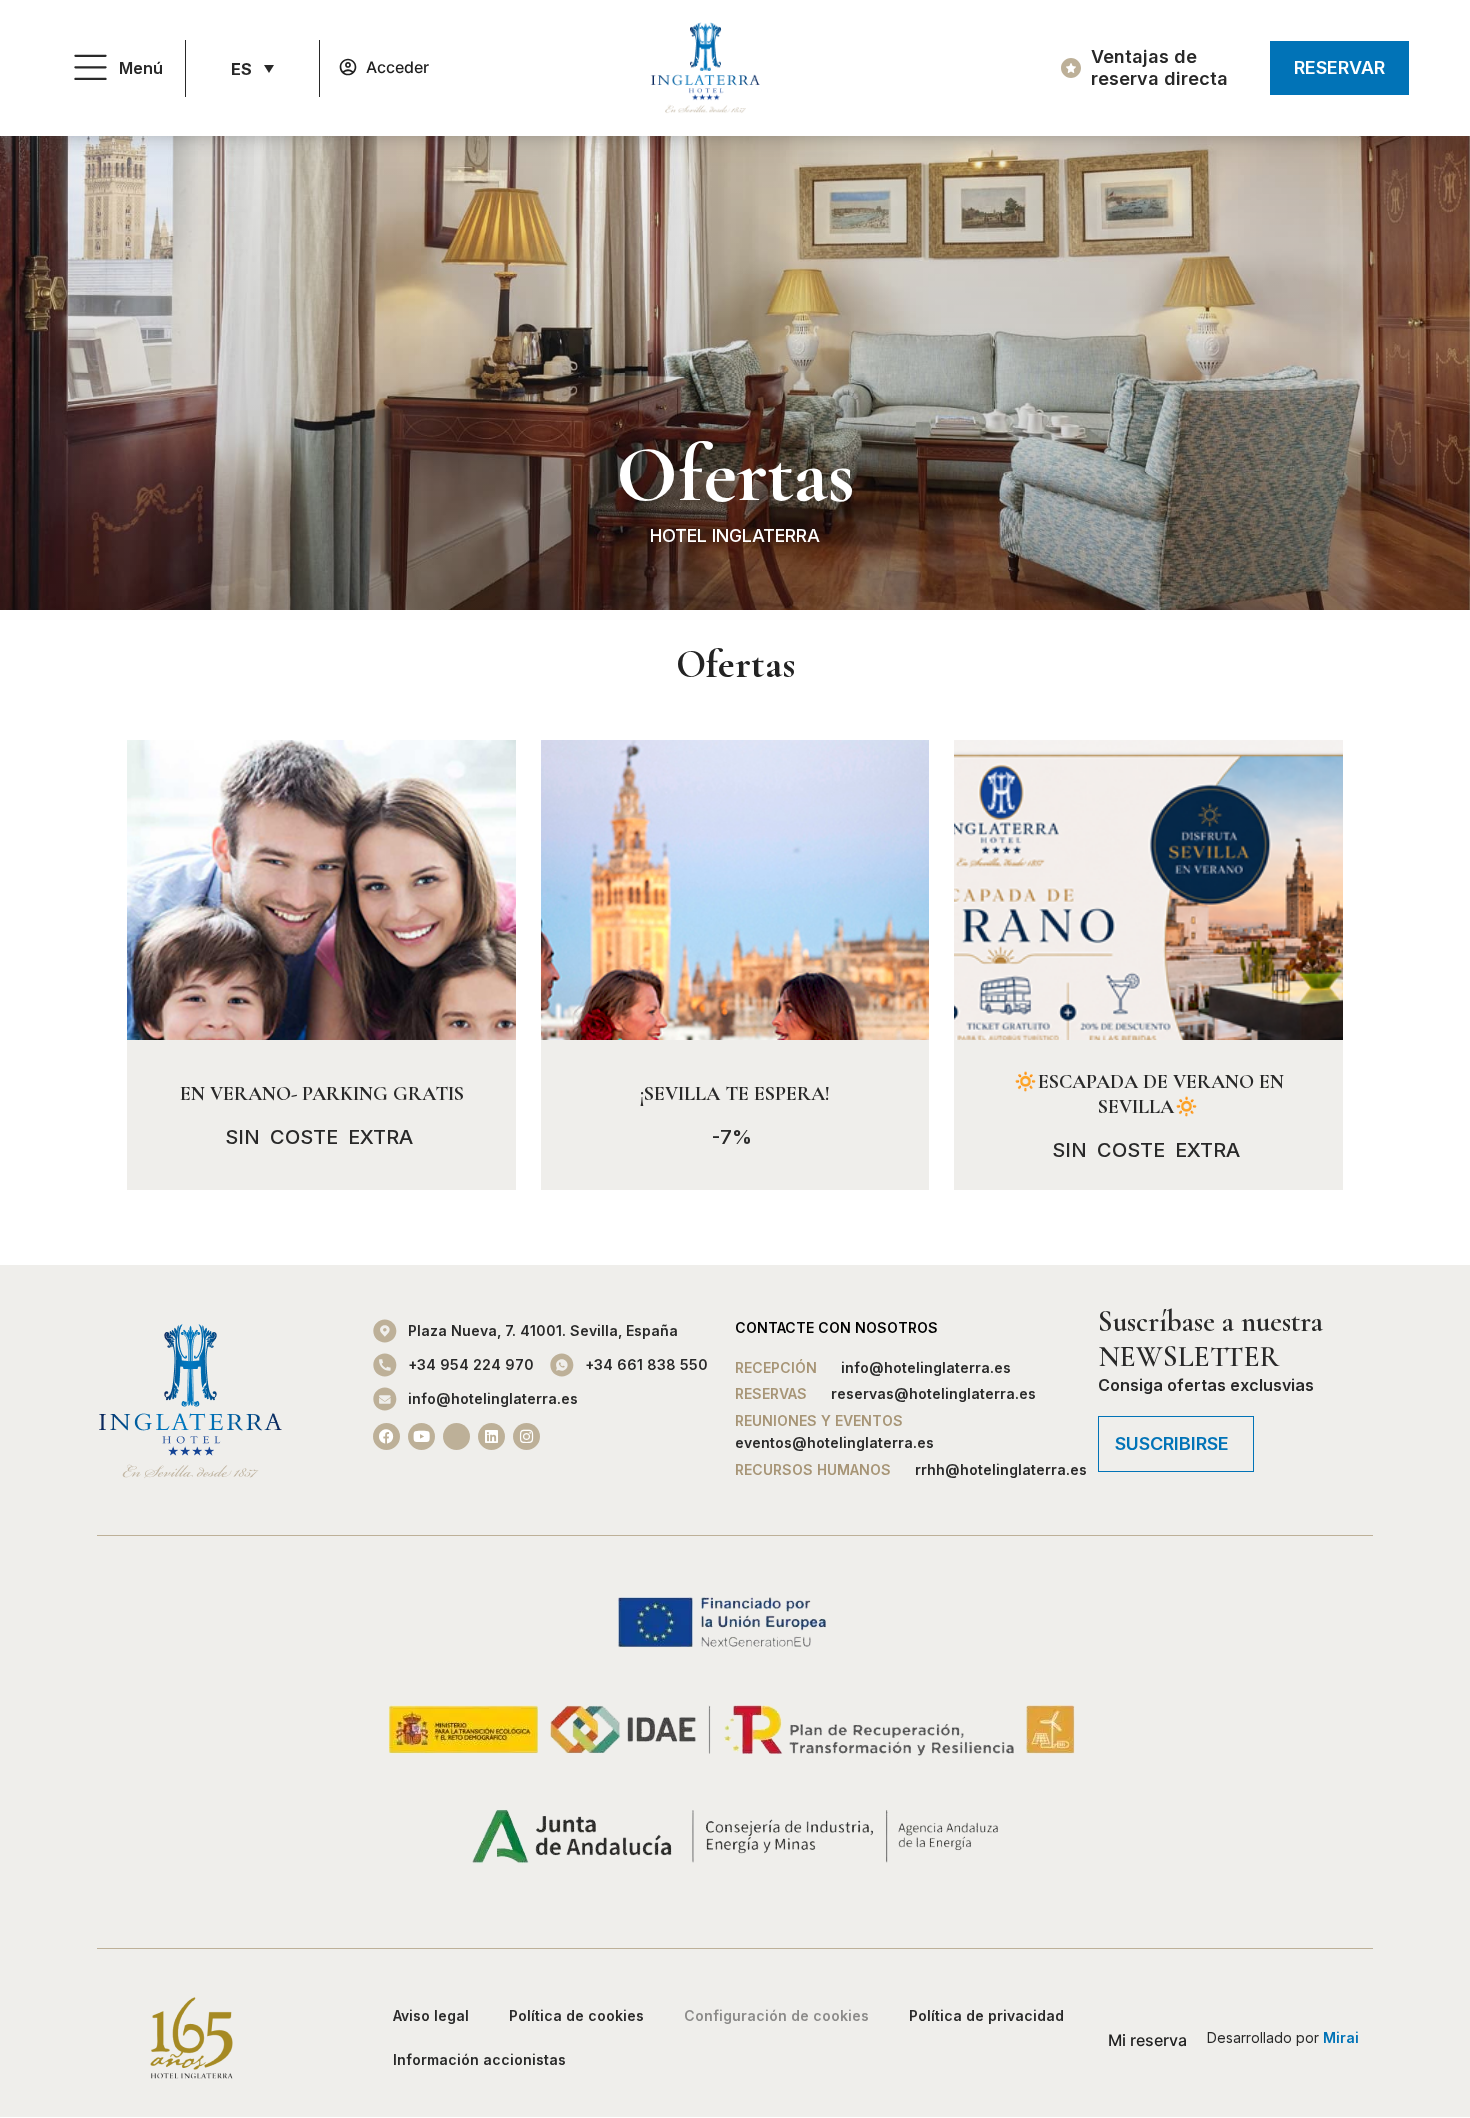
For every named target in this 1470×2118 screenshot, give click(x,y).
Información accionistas (479, 2059)
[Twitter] (456, 1436)
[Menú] (90, 68)
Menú (141, 68)
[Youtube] (421, 1436)
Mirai (1341, 2037)
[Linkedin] (491, 1436)
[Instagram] (526, 1436)
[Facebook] (386, 1436)
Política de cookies (576, 2015)
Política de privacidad (986, 2015)
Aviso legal (431, 2015)
